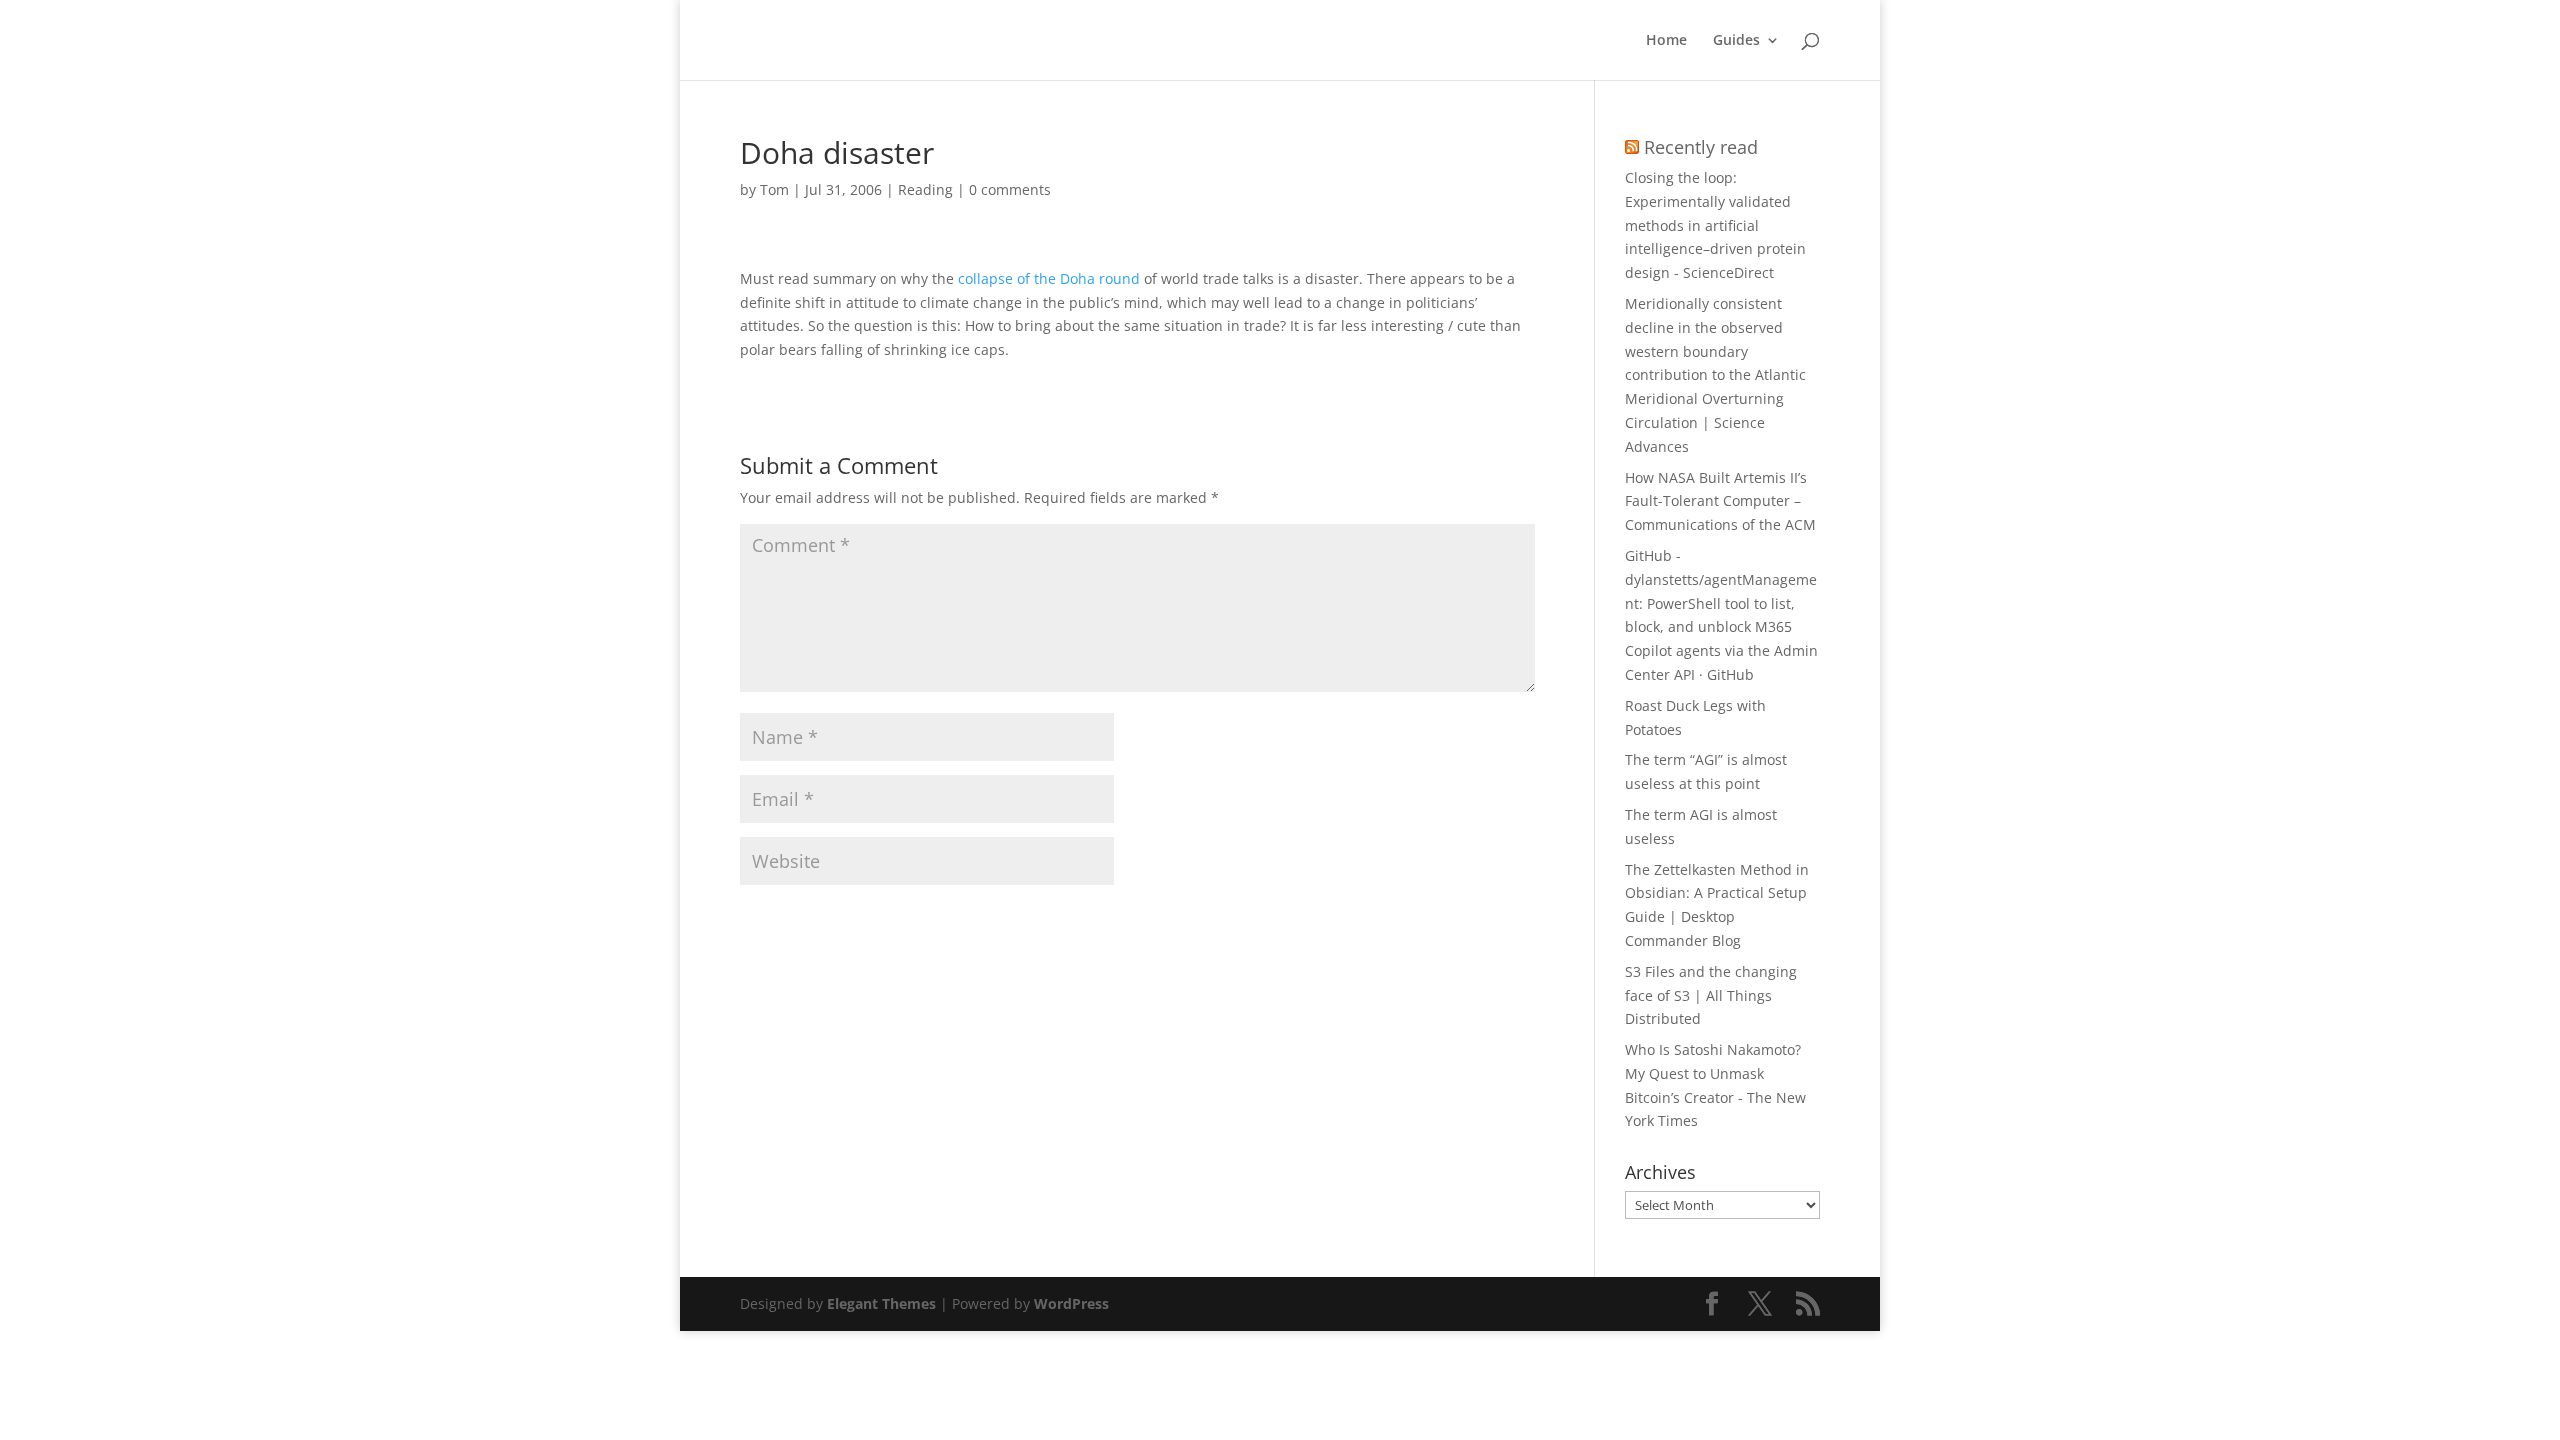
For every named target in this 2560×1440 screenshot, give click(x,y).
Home (1666, 41)
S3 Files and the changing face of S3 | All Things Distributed (1711, 995)
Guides (1736, 41)
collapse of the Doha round (1049, 278)
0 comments (1010, 189)
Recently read (1701, 147)
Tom (774, 189)
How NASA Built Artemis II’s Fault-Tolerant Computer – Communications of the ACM (1720, 501)
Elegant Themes (881, 1303)
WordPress (1071, 1303)
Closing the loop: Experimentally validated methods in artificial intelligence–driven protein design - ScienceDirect (1715, 225)
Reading (925, 189)
